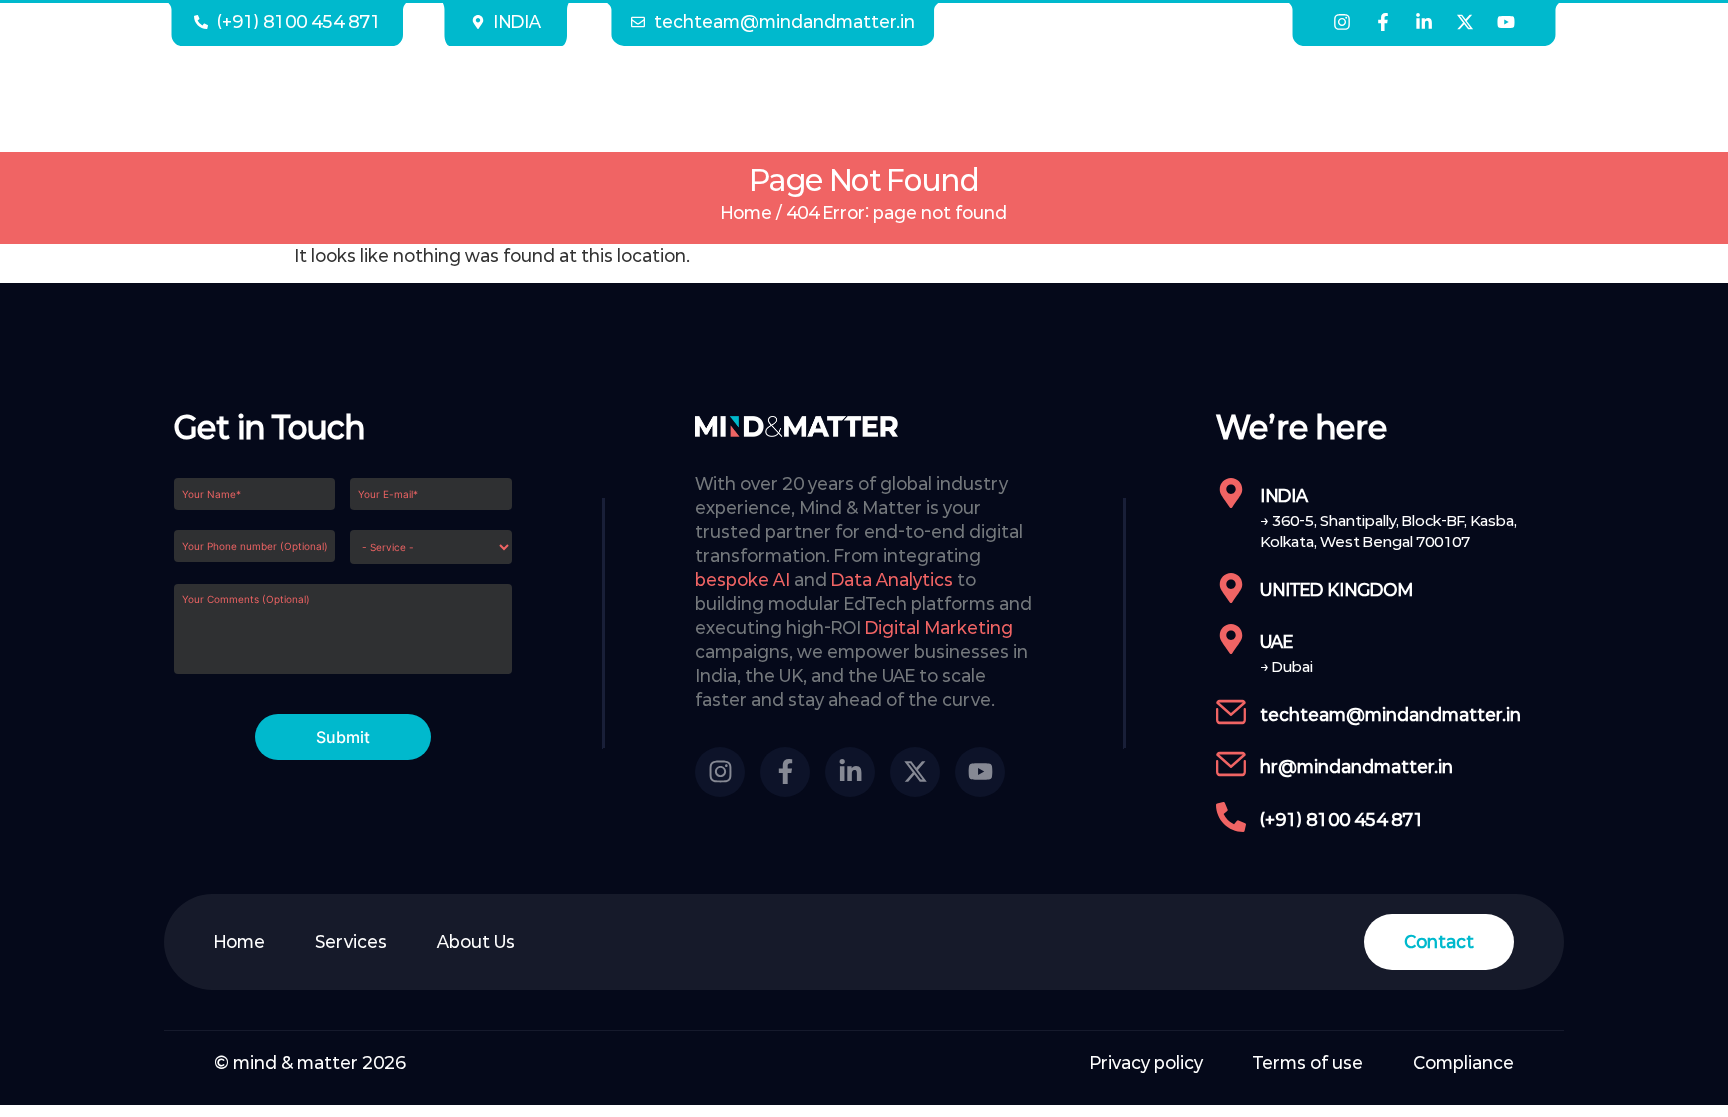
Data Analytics (892, 579)
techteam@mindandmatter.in (1390, 714)
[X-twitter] (1465, 22)
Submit (343, 737)
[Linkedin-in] (1424, 22)
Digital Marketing (939, 627)
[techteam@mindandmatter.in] (1231, 712)
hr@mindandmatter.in (1356, 766)
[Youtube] (1506, 22)
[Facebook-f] (1383, 22)
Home (746, 212)
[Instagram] (1342, 22)
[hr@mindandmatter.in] (1231, 764)
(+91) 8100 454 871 (1342, 819)
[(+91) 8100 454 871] (1231, 817)
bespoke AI (742, 579)
